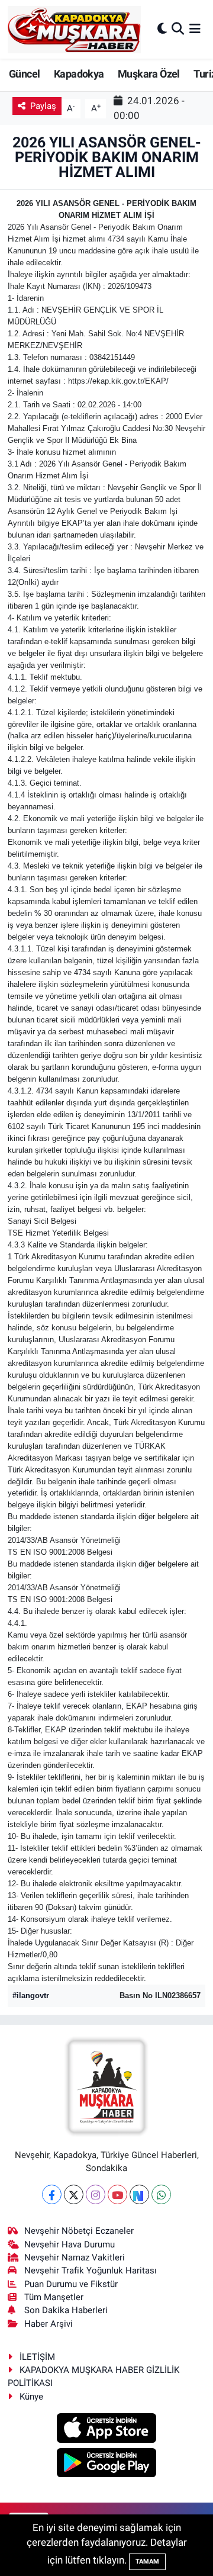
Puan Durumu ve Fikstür (71, 2284)
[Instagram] (96, 2194)
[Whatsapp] (161, 2194)
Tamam (147, 2561)
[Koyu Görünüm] (162, 29)
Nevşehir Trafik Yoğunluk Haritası (91, 2271)
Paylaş (43, 106)
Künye (31, 2397)
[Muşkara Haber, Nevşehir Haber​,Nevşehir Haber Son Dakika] (74, 29)
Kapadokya (79, 74)
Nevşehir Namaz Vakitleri (75, 2257)
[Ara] (178, 29)
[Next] (139, 2194)
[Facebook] (52, 2194)
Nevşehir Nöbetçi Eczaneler (79, 2231)
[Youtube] (117, 2194)
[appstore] (107, 2430)
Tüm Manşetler (54, 2297)
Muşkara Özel (149, 74)
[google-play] (107, 2464)
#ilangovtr (31, 1995)
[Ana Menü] (195, 29)
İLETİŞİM (37, 2357)
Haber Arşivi (49, 2324)
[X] (74, 2194)
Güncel (24, 74)
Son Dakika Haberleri (66, 2310)
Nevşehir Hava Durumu (70, 2244)
